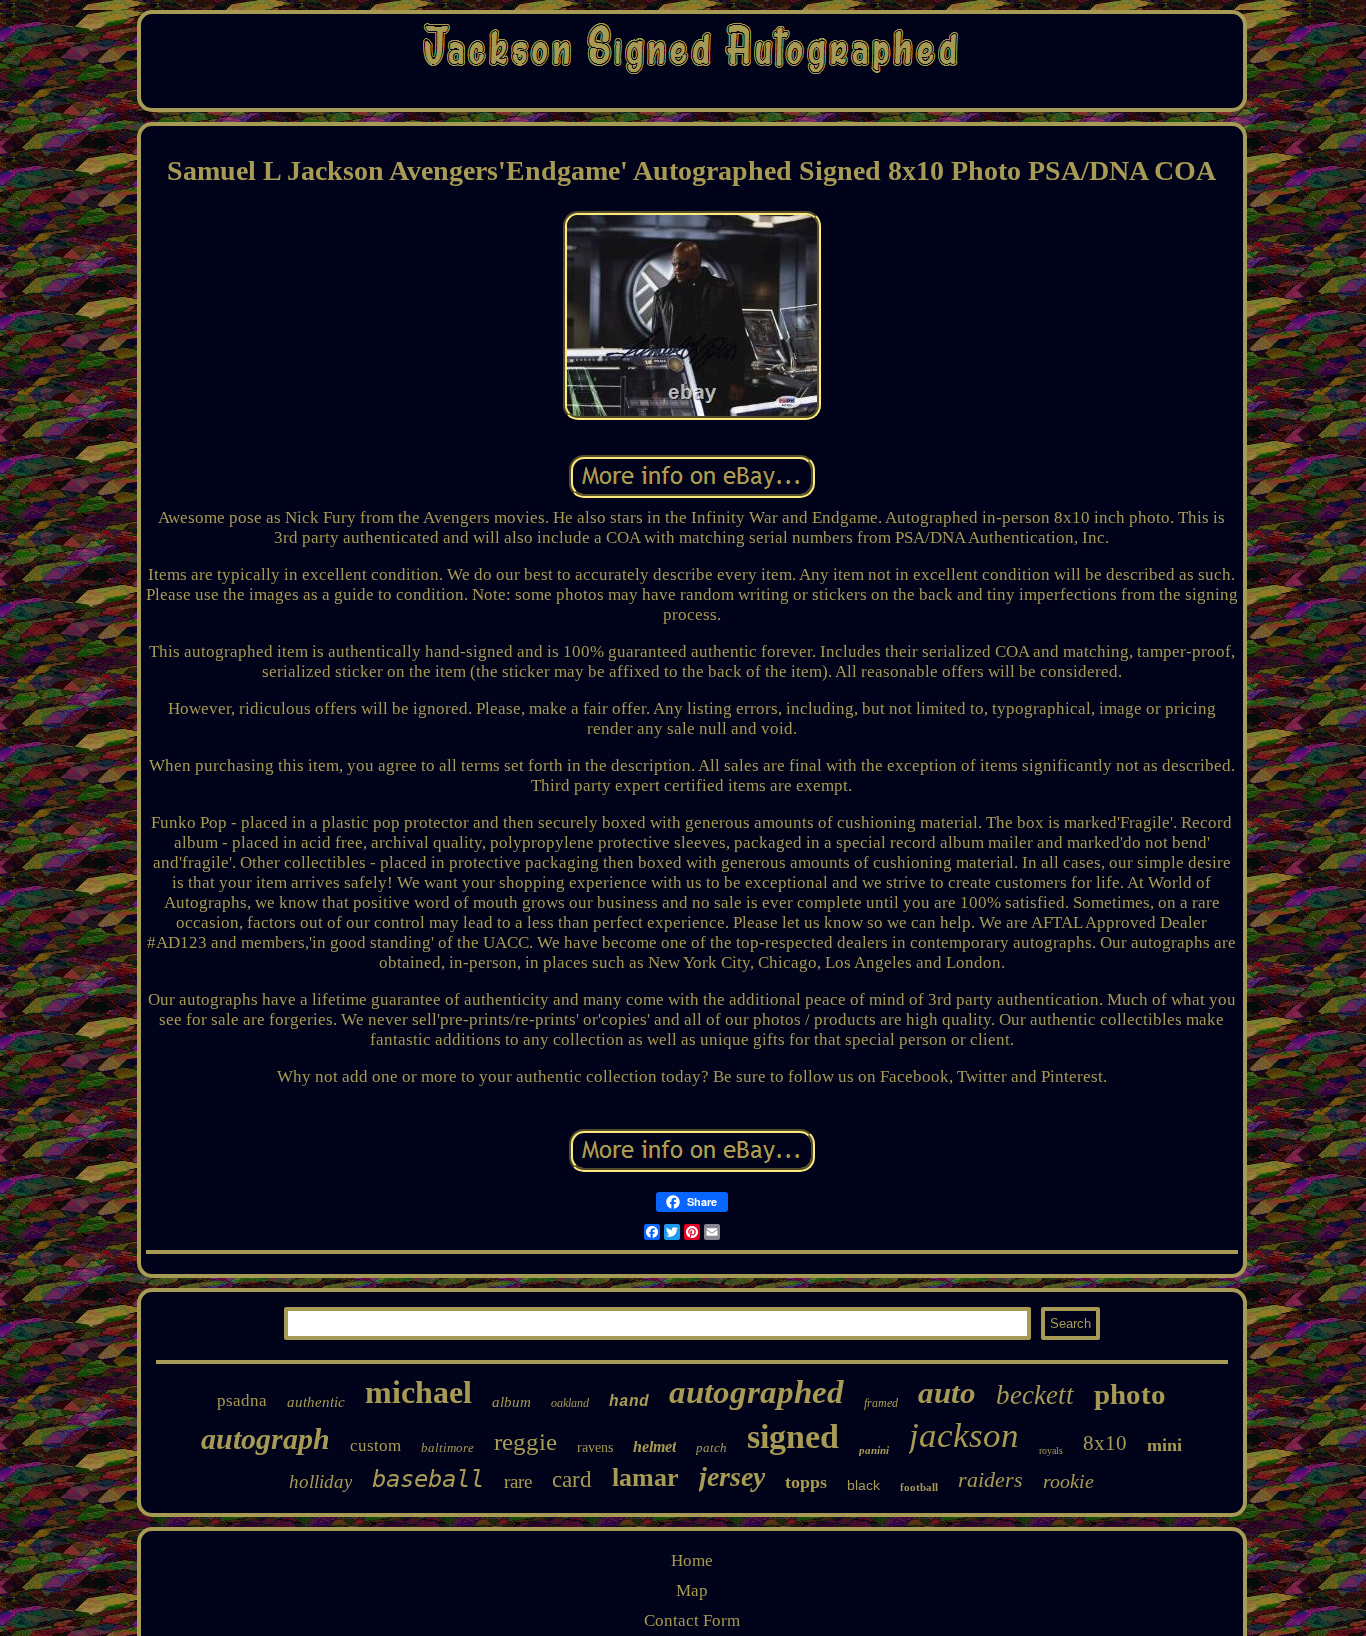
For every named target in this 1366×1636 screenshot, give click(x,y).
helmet (654, 1446)
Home (692, 1560)
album (511, 1402)
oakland (570, 1403)
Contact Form (692, 1620)
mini (1164, 1445)
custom (375, 1445)
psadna (242, 1400)
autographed (756, 1392)
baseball (428, 1479)
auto (947, 1392)
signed (793, 1436)
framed (881, 1403)
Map (692, 1590)
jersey (732, 1476)
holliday (320, 1481)
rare (518, 1481)
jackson (964, 1435)
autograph (265, 1438)
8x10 (1105, 1443)
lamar (645, 1477)
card (572, 1479)
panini (874, 1450)
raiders (990, 1479)
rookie (1068, 1481)
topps (806, 1482)
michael (418, 1392)
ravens (595, 1447)
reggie (525, 1441)
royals (1051, 1450)
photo (1130, 1394)
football (919, 1487)
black (863, 1485)
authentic (316, 1402)
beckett (1035, 1395)
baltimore (447, 1447)
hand (629, 1402)
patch (711, 1447)
